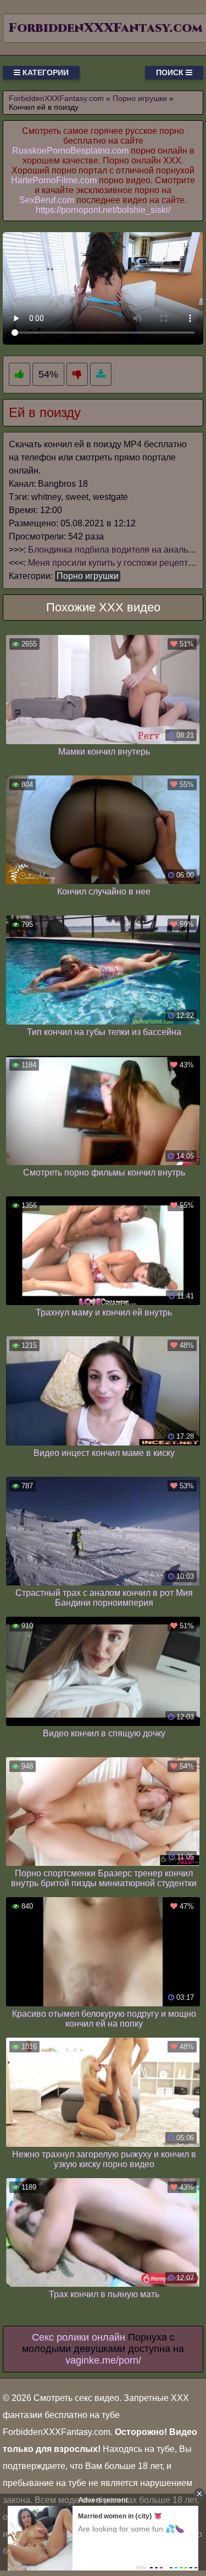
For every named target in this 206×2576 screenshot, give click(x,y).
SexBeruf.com (47, 200)
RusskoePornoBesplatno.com (70, 151)
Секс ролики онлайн (79, 2337)
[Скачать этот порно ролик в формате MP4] (101, 375)
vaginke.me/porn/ (103, 2360)
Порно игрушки (88, 576)
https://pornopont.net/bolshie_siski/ (103, 210)
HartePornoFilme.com (54, 180)
